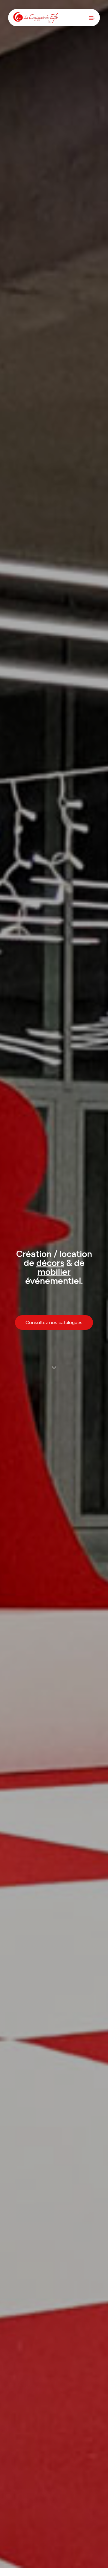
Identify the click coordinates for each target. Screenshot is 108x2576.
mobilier (54, 1272)
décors (50, 1263)
